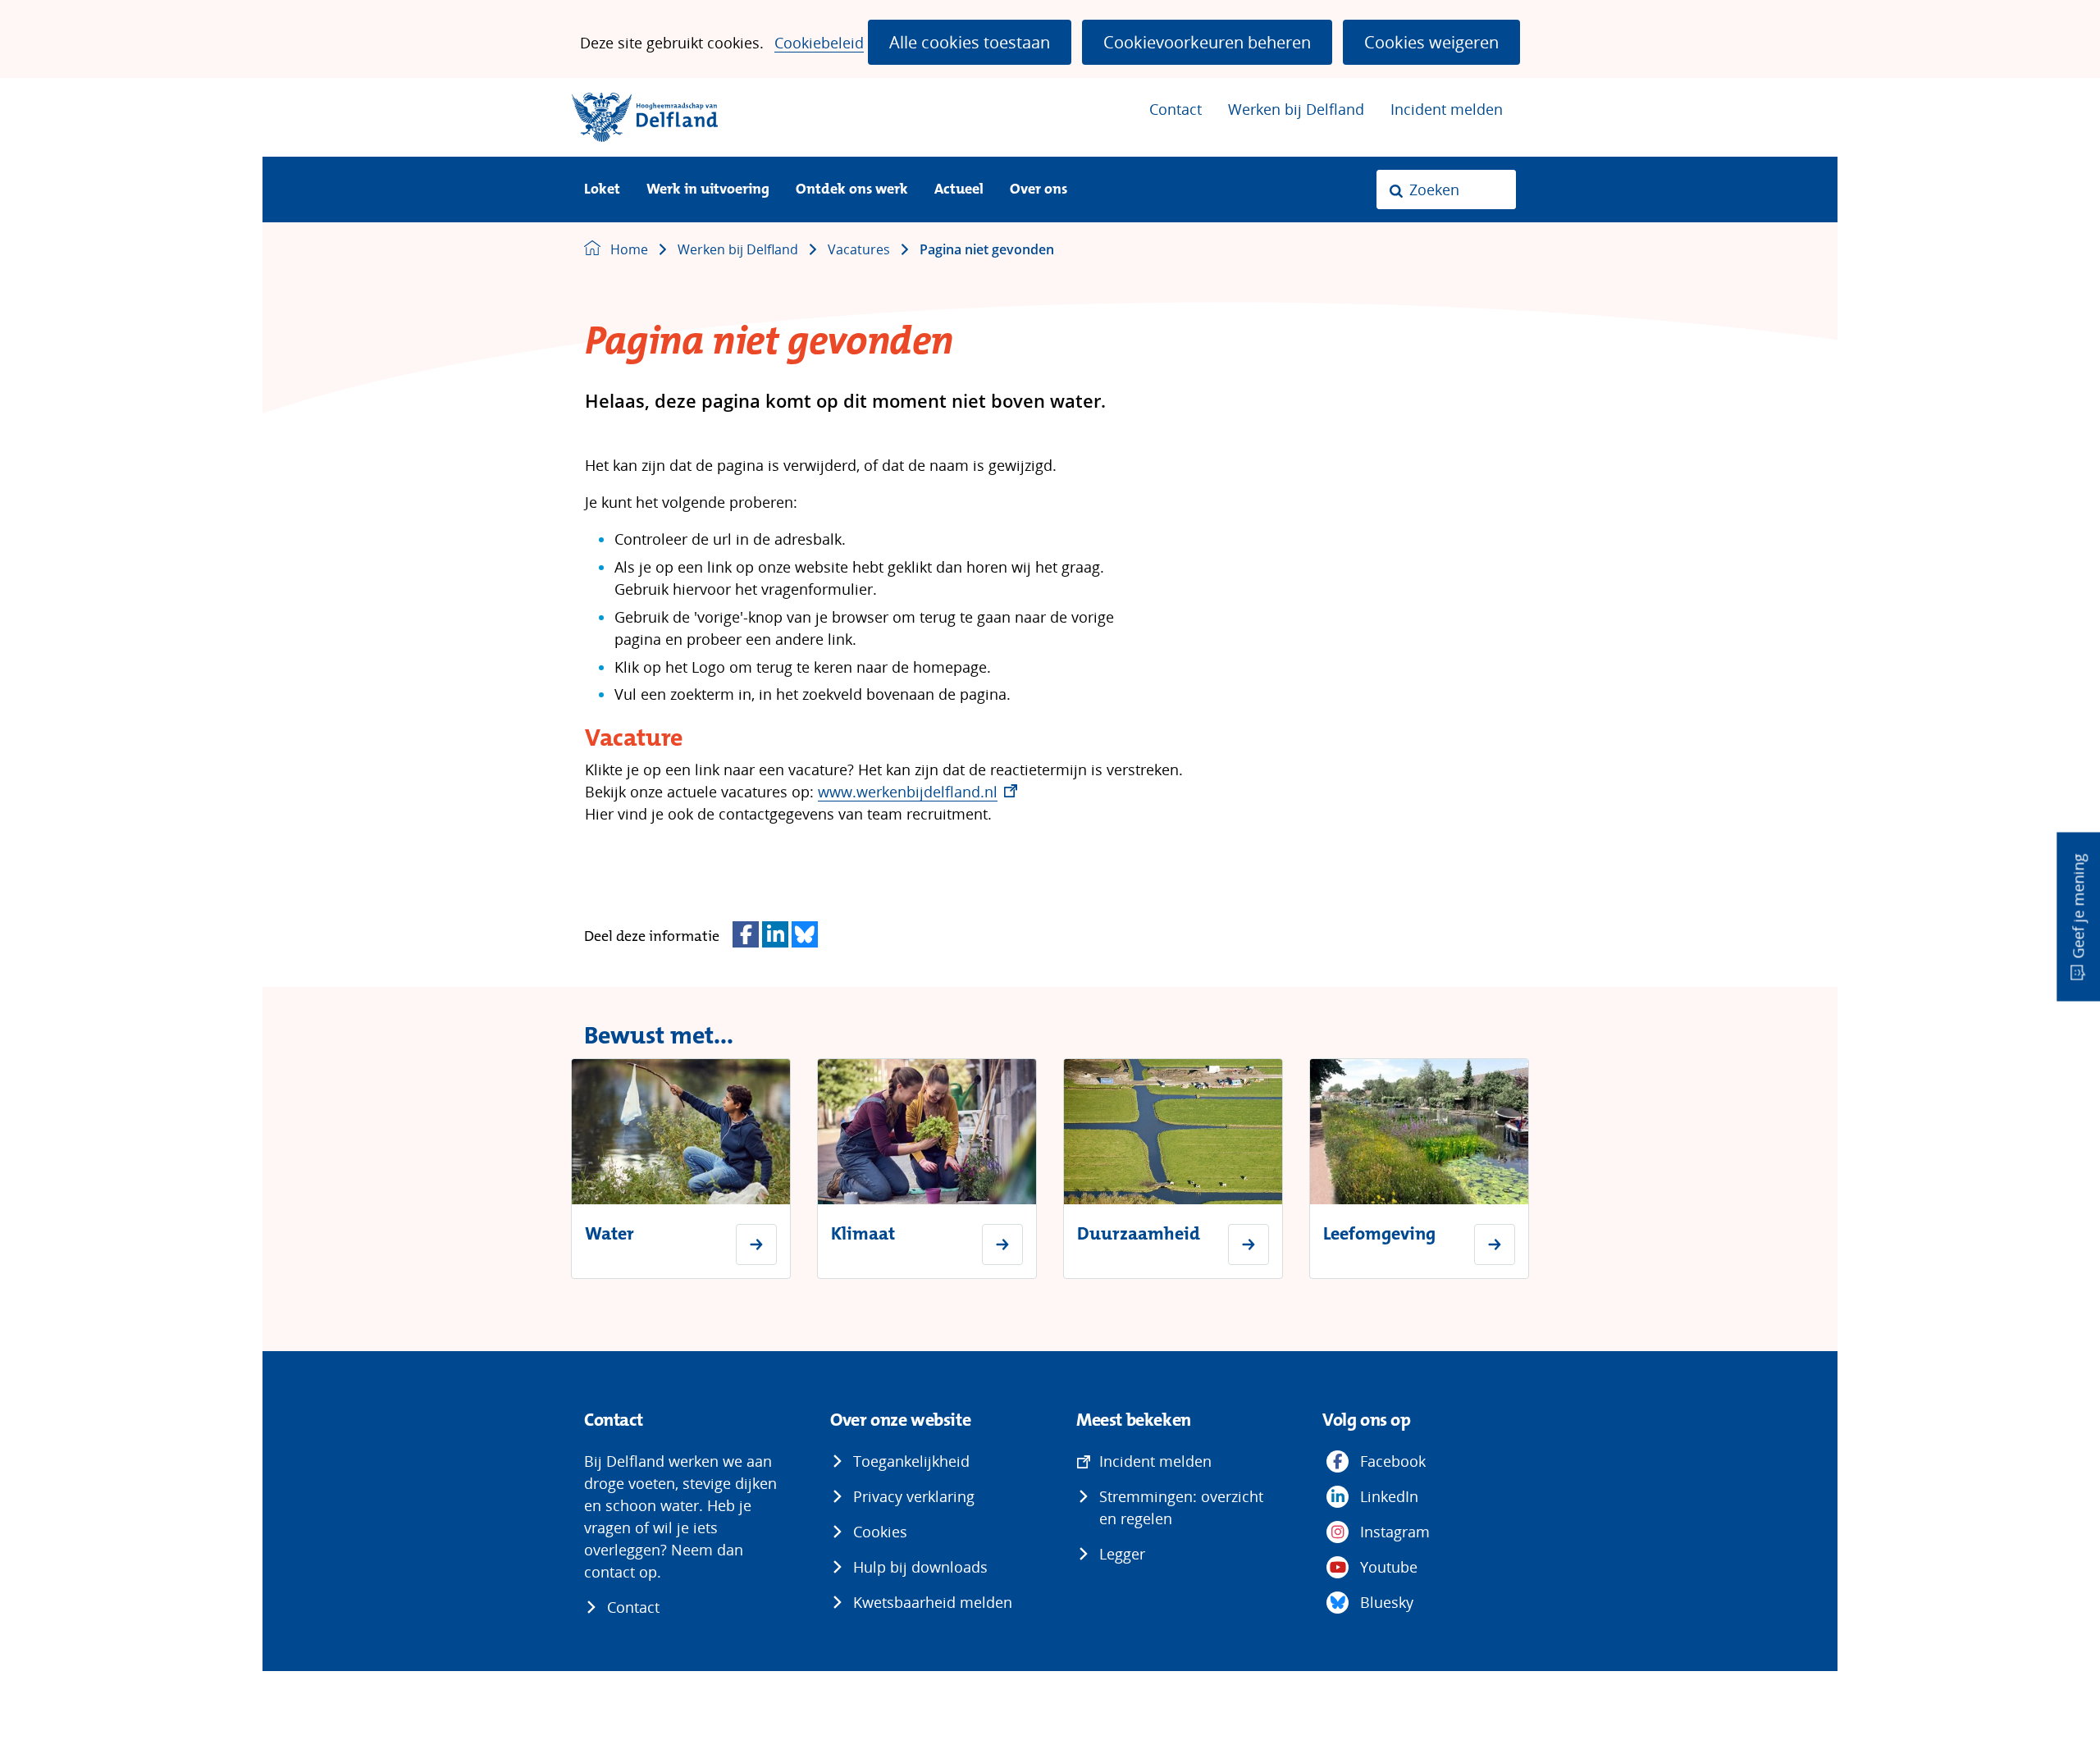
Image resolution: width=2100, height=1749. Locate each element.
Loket (602, 190)
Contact (1176, 109)
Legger (1122, 1554)
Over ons (1039, 190)
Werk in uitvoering (708, 190)
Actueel (959, 190)
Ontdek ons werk (852, 190)
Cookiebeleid (819, 43)
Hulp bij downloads (920, 1567)
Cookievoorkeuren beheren (1207, 42)
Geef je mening (2078, 906)
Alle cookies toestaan (970, 42)
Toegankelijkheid (911, 1461)
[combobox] (1446, 190)
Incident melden (1447, 109)
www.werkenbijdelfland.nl (918, 792)
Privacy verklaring (914, 1496)
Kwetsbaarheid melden (933, 1602)
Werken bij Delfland (1296, 109)
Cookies (880, 1532)
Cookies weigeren (1431, 42)
